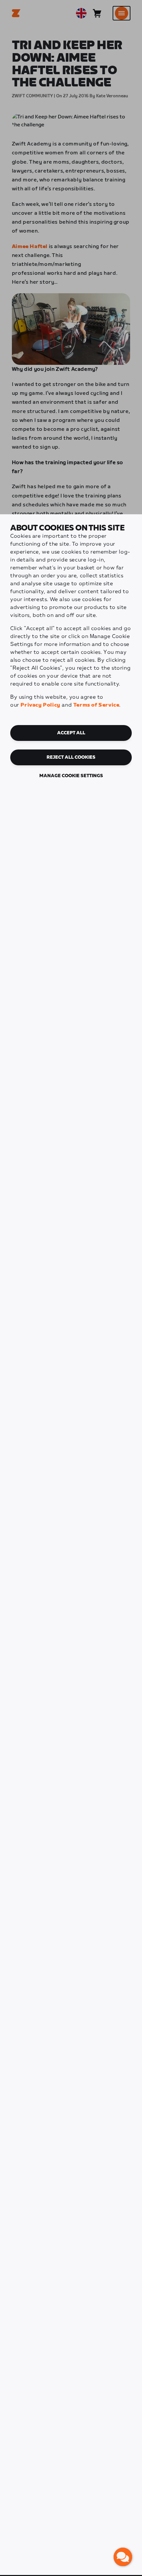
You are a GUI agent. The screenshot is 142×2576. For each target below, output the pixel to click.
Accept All (71, 733)
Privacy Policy (40, 705)
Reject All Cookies (71, 757)
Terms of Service (96, 705)
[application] (123, 2557)
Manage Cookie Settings (71, 776)
